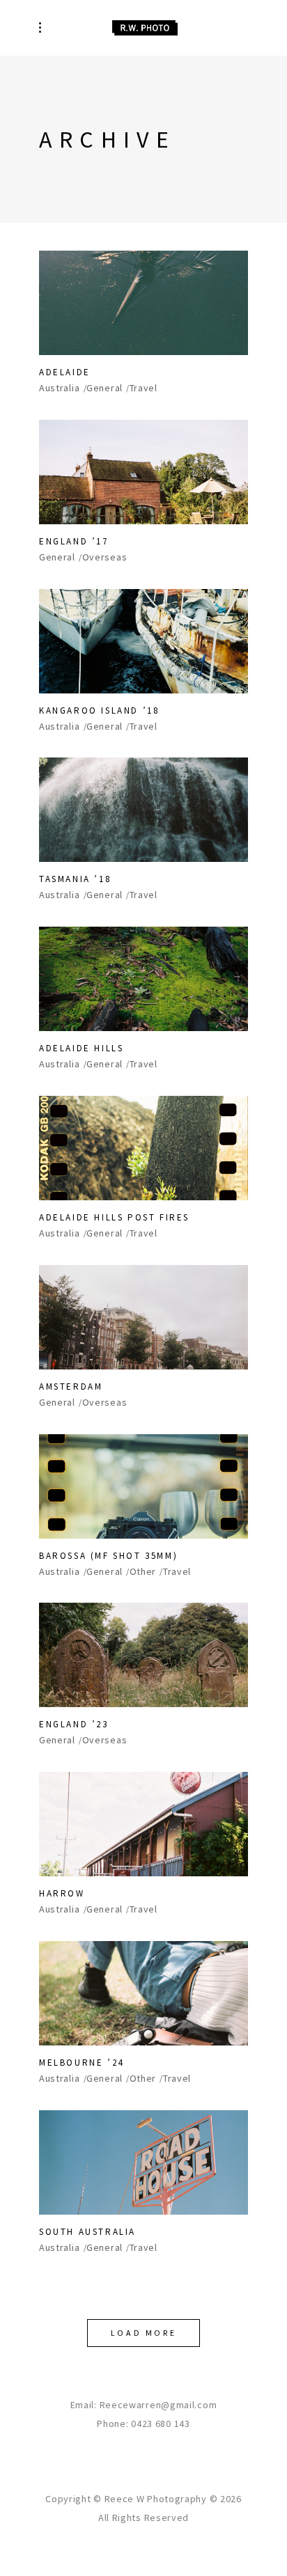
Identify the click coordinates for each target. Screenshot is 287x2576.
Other (143, 1572)
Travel (143, 388)
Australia (59, 388)
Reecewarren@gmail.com (158, 2405)
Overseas (105, 557)
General (104, 388)
